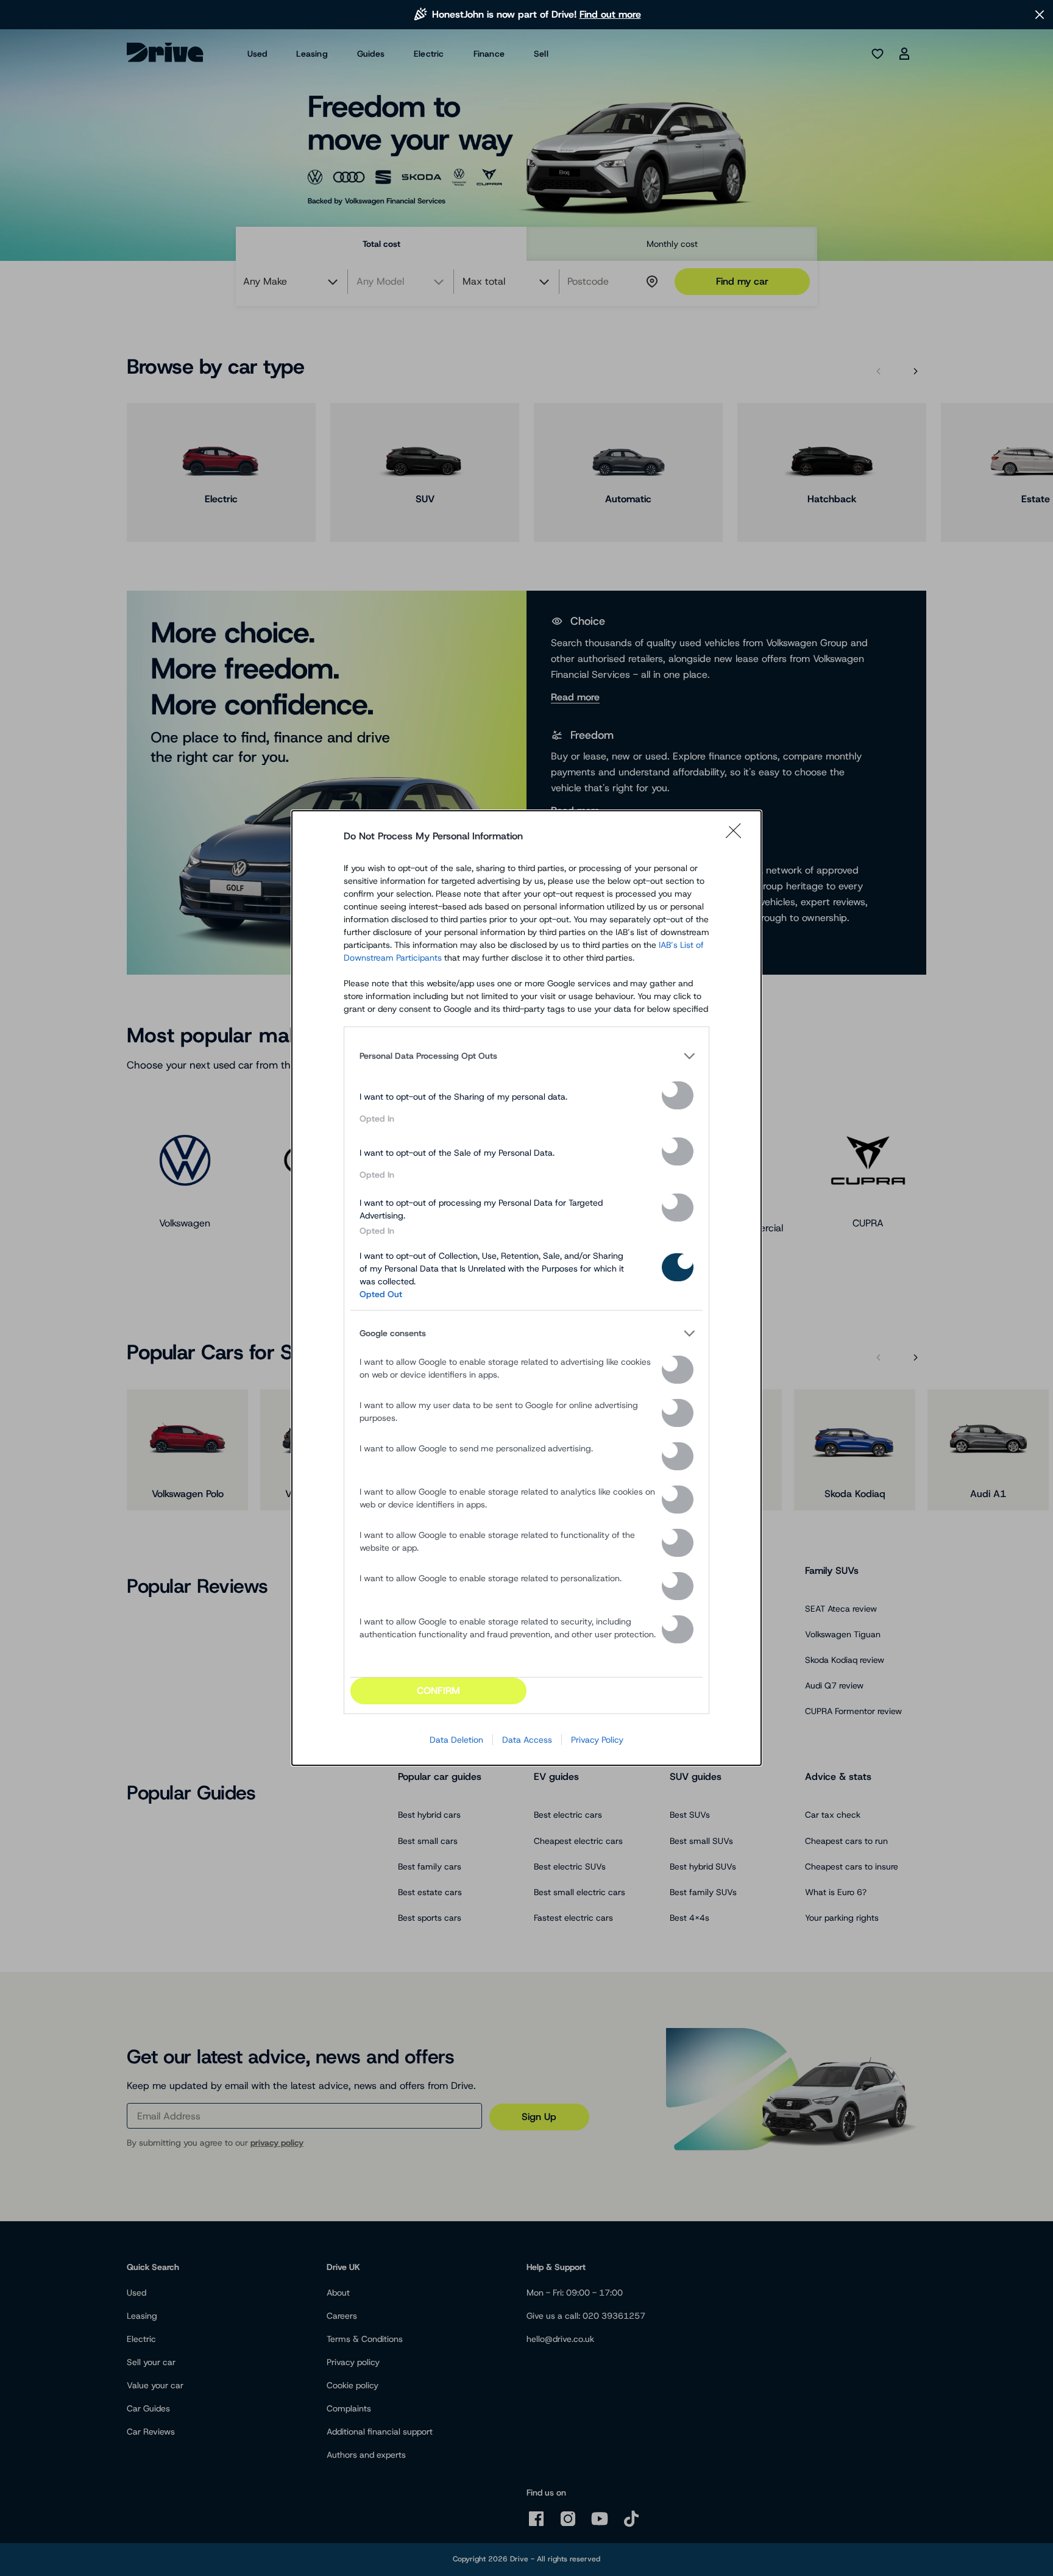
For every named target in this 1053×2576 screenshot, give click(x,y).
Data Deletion (456, 1740)
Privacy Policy (597, 1740)
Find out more (610, 14)
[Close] (737, 836)
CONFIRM (438, 1691)
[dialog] (526, 1288)
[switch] (678, 1095)
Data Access (527, 1740)
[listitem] (526, 1056)
